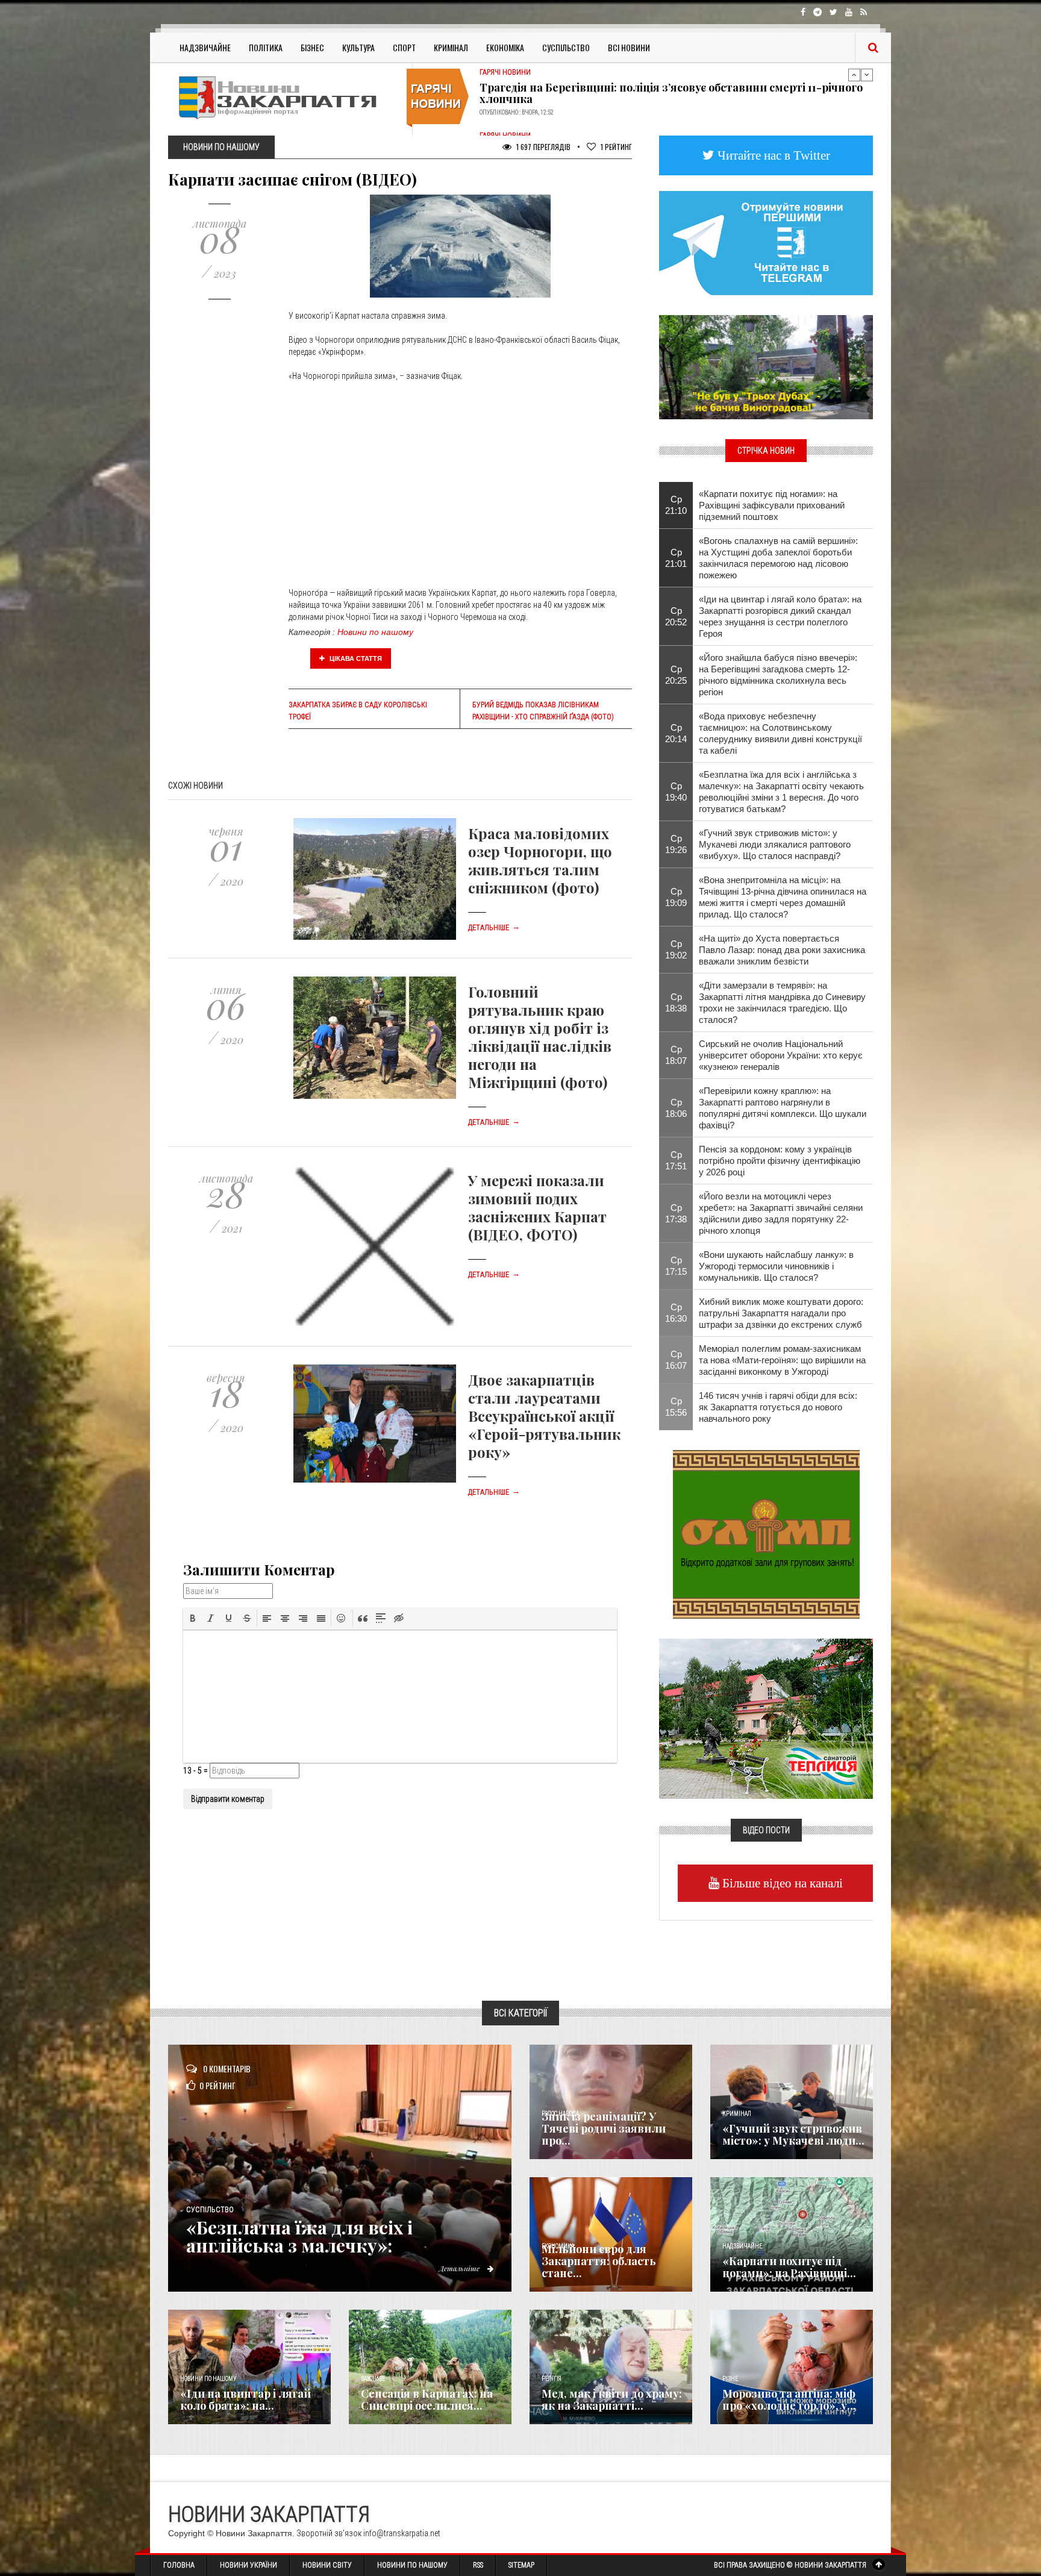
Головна (179, 2565)
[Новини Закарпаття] (286, 97)
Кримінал (451, 47)
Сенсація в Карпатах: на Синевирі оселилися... (427, 2399)
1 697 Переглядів (542, 147)
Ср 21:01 (676, 558)
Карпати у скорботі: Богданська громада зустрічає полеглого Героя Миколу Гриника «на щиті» (662, 90)
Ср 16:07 (676, 1360)
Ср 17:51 (676, 1160)
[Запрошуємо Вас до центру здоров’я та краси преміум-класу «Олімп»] (766, 1533)
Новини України (249, 2565)
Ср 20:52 (676, 616)
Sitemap (521, 2565)
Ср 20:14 (676, 733)
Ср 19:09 (676, 897)
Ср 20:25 (676, 675)
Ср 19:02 (676, 949)
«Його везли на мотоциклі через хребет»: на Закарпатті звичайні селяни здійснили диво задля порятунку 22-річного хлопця (781, 1213)
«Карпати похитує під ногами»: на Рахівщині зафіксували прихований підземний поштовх (772, 505)
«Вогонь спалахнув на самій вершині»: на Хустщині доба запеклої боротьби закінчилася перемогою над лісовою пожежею (778, 558)
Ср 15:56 (676, 1407)
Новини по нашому (375, 632)
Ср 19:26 (676, 844)
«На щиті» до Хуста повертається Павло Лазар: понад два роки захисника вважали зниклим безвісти (782, 950)
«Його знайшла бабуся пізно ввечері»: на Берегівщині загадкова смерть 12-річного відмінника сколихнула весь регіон (778, 675)
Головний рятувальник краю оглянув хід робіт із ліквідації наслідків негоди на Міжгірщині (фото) (540, 1037)
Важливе (373, 2379)
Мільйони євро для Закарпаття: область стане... (599, 2261)
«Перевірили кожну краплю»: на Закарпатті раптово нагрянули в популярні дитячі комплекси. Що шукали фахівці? (783, 1108)
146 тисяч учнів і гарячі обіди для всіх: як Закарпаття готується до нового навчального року (778, 1407)
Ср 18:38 (676, 1002)
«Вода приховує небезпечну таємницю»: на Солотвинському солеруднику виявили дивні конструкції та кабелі (780, 733)
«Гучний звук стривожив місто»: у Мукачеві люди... (793, 2134)
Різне (730, 2379)
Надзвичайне (205, 47)
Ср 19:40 (676, 792)
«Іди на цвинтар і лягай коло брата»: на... (245, 2399)
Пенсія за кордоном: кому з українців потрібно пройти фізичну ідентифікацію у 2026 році (780, 1161)
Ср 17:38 (676, 1213)
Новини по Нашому (412, 2565)
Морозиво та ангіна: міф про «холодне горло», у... (789, 2399)
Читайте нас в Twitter (772, 155)
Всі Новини (629, 47)
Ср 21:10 (676, 505)
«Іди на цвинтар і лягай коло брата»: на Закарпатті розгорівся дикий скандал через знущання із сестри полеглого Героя (780, 616)
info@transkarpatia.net (402, 2533)
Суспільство (566, 47)
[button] (193, 1618)
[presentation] (193, 1618)
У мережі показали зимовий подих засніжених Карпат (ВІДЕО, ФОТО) (537, 1207)
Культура (358, 47)
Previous (854, 75)
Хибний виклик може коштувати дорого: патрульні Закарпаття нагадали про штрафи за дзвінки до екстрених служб (781, 1313)
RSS (478, 2565)
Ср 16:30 (676, 1313)
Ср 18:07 (676, 1055)
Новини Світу (327, 2565)
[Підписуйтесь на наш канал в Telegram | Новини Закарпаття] (766, 242)
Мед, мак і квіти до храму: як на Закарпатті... (612, 2399)
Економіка (505, 47)
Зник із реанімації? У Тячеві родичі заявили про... (604, 2128)
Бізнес (312, 47)
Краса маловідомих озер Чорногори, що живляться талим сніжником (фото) (540, 860)
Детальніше (494, 928)
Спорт (404, 47)
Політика (266, 47)
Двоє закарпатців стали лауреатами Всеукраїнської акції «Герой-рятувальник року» (544, 1416)
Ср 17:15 (676, 1266)
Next (867, 75)
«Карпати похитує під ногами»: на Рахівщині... (789, 2267)
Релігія (552, 2379)
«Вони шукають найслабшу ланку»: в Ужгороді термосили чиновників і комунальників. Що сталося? (776, 1266)
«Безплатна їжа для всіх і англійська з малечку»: (299, 2236)
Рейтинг (616, 147)
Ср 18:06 (676, 1108)
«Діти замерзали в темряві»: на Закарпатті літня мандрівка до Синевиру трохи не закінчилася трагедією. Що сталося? (782, 1002)
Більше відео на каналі (781, 1883)
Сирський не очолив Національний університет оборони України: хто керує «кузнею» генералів (781, 1055)
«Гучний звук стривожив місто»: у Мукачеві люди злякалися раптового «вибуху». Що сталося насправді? (775, 844)
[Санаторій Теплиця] (766, 1718)
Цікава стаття (355, 658)
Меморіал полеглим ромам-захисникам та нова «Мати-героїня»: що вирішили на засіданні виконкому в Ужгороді (782, 1360)
